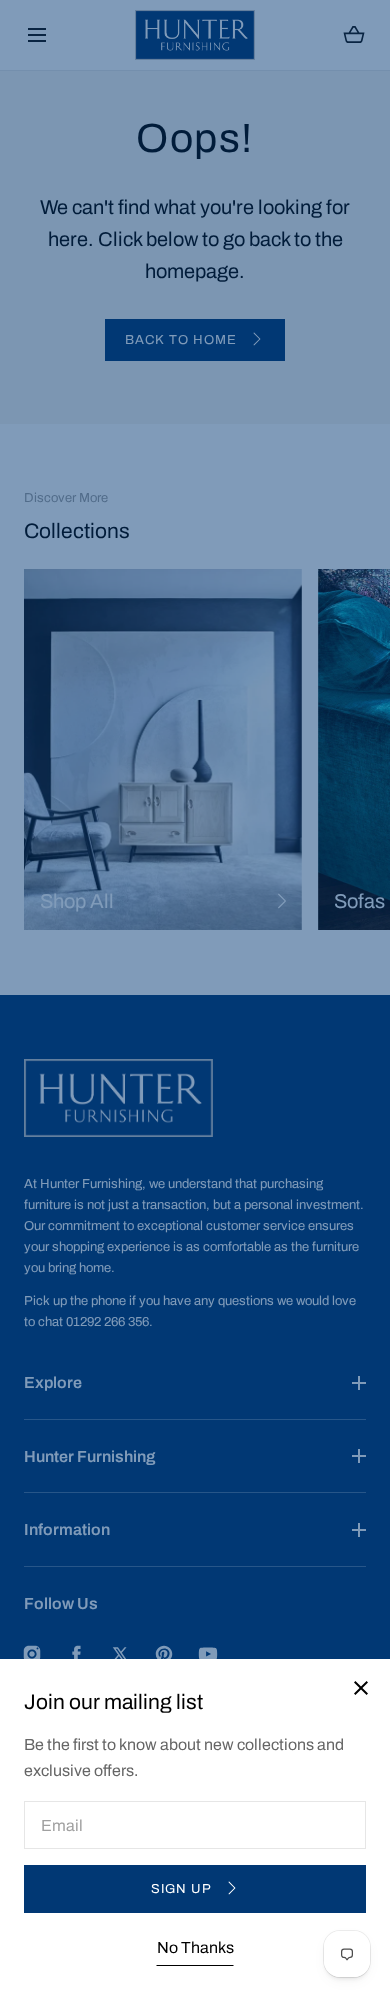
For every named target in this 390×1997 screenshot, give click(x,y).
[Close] (195, 998)
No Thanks (195, 1947)
